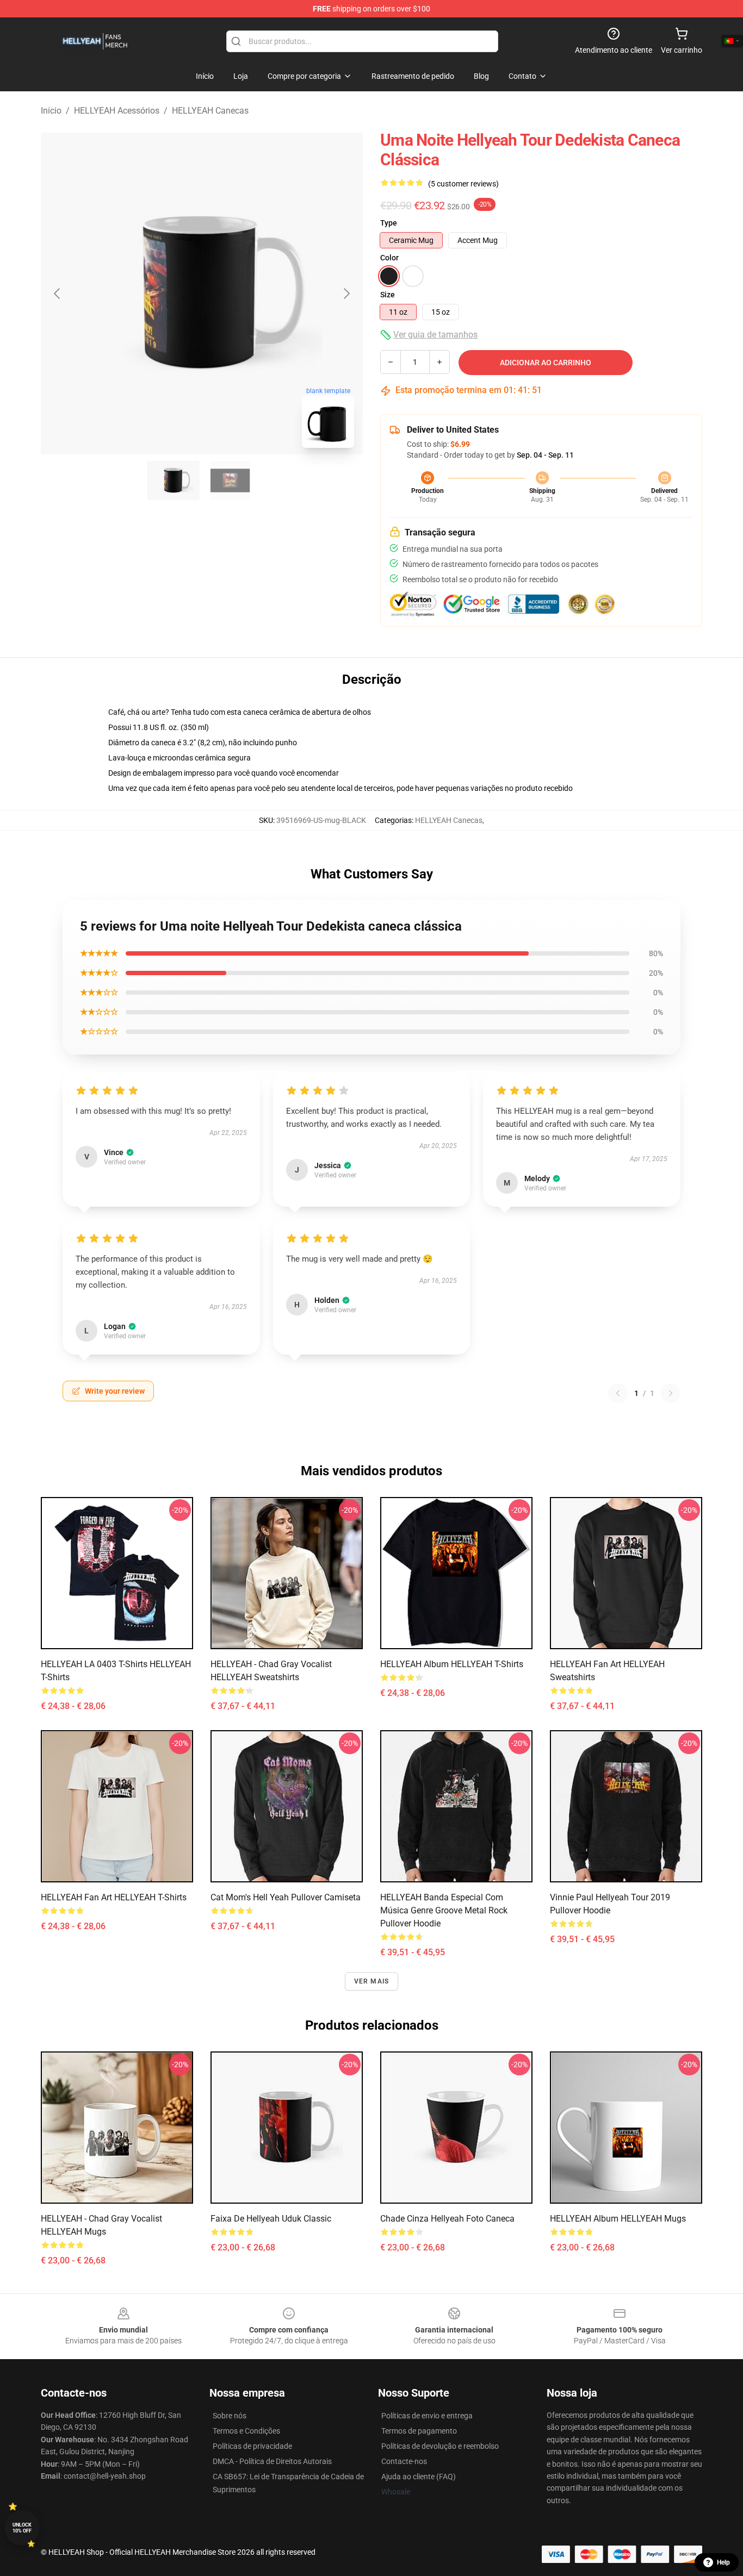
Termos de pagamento (419, 2431)
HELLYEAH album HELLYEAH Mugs (618, 2219)
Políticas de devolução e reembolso (440, 2446)
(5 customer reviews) (463, 184)
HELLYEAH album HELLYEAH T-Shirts (452, 1664)
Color (389, 258)
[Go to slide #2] (230, 481)
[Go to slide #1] (174, 481)
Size (388, 295)
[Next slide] (346, 294)
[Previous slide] (58, 294)
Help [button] (723, 2562)
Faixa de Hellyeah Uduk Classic (271, 2219)
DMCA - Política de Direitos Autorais (272, 2461)
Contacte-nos (404, 2461)
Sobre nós (230, 2416)
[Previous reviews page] (618, 1393)
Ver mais (372, 1981)
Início (51, 111)
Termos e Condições (246, 2431)
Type (389, 223)
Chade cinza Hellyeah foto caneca (447, 2219)
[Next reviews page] (671, 1393)
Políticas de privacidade (252, 2446)
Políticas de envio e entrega (427, 2416)
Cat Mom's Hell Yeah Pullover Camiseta (286, 1897)
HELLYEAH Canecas (210, 111)
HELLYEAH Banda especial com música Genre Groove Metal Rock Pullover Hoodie (444, 1910)
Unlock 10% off (22, 2528)
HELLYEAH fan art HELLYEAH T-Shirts (114, 1897)
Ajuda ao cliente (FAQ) (419, 2477)
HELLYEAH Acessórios (117, 111)
